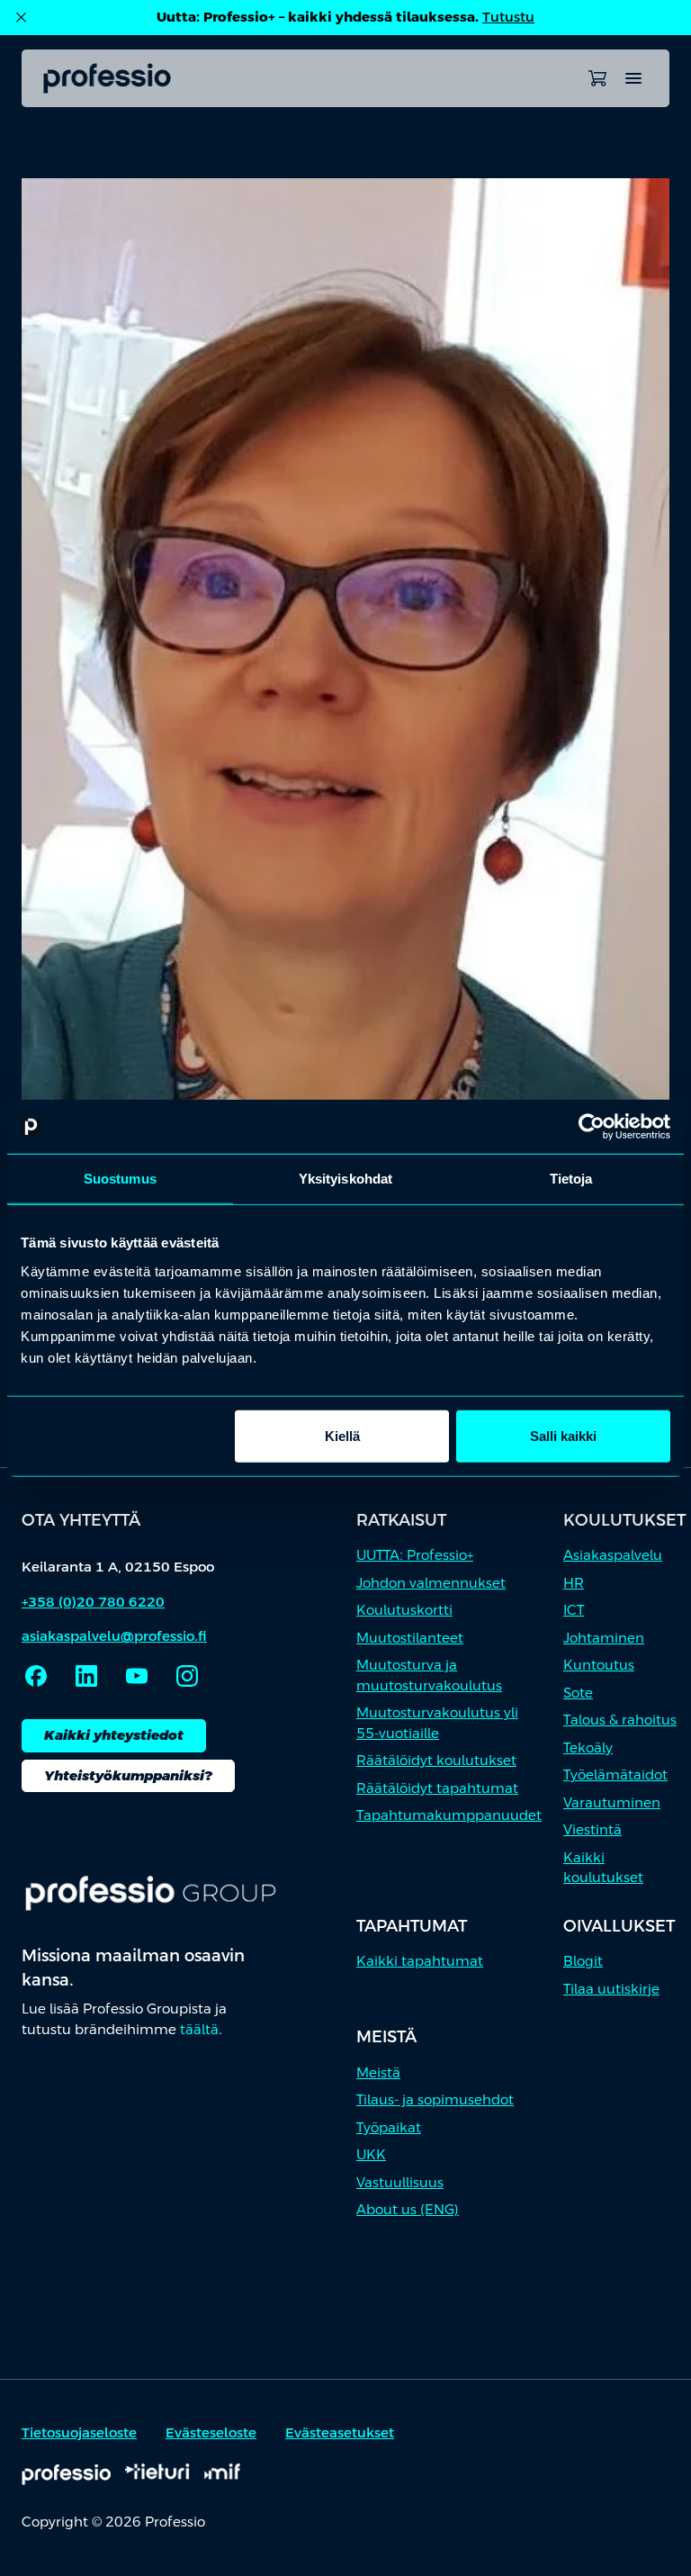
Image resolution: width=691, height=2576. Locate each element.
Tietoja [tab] (571, 1179)
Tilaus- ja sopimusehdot (435, 2099)
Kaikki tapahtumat (420, 1961)
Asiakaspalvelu (613, 1555)
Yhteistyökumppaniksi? (128, 1775)
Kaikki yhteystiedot (114, 1735)
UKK (371, 2154)
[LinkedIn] (86, 1676)
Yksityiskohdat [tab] (345, 1179)
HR (574, 1583)
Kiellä (342, 1435)
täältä (199, 2029)
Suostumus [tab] (120, 1179)
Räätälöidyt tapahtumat (437, 1788)
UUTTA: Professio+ (415, 1555)
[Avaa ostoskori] (597, 78)
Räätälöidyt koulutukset (436, 1760)
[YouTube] (137, 1676)
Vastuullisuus (400, 2182)
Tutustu (508, 17)
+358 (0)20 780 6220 (93, 1602)
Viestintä (592, 1829)
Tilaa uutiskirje (611, 1989)
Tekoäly (588, 1747)
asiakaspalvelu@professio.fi (114, 1636)
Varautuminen (612, 1802)
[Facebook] (36, 1676)
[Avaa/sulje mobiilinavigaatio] (633, 78)
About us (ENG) (408, 2209)
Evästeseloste (211, 2432)
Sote (578, 1693)
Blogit (583, 1961)
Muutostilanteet (410, 1638)
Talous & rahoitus (620, 1720)
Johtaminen (604, 1638)
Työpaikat (389, 2127)
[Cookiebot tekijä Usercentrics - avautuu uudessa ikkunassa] (592, 1127)
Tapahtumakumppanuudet (449, 1815)
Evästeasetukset (340, 2432)
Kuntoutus (599, 1665)
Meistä (378, 2072)
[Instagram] (187, 1676)
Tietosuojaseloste (79, 2432)
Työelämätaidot (615, 1774)
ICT (574, 1610)
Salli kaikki (563, 1435)
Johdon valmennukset (431, 1583)
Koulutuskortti (404, 1610)
